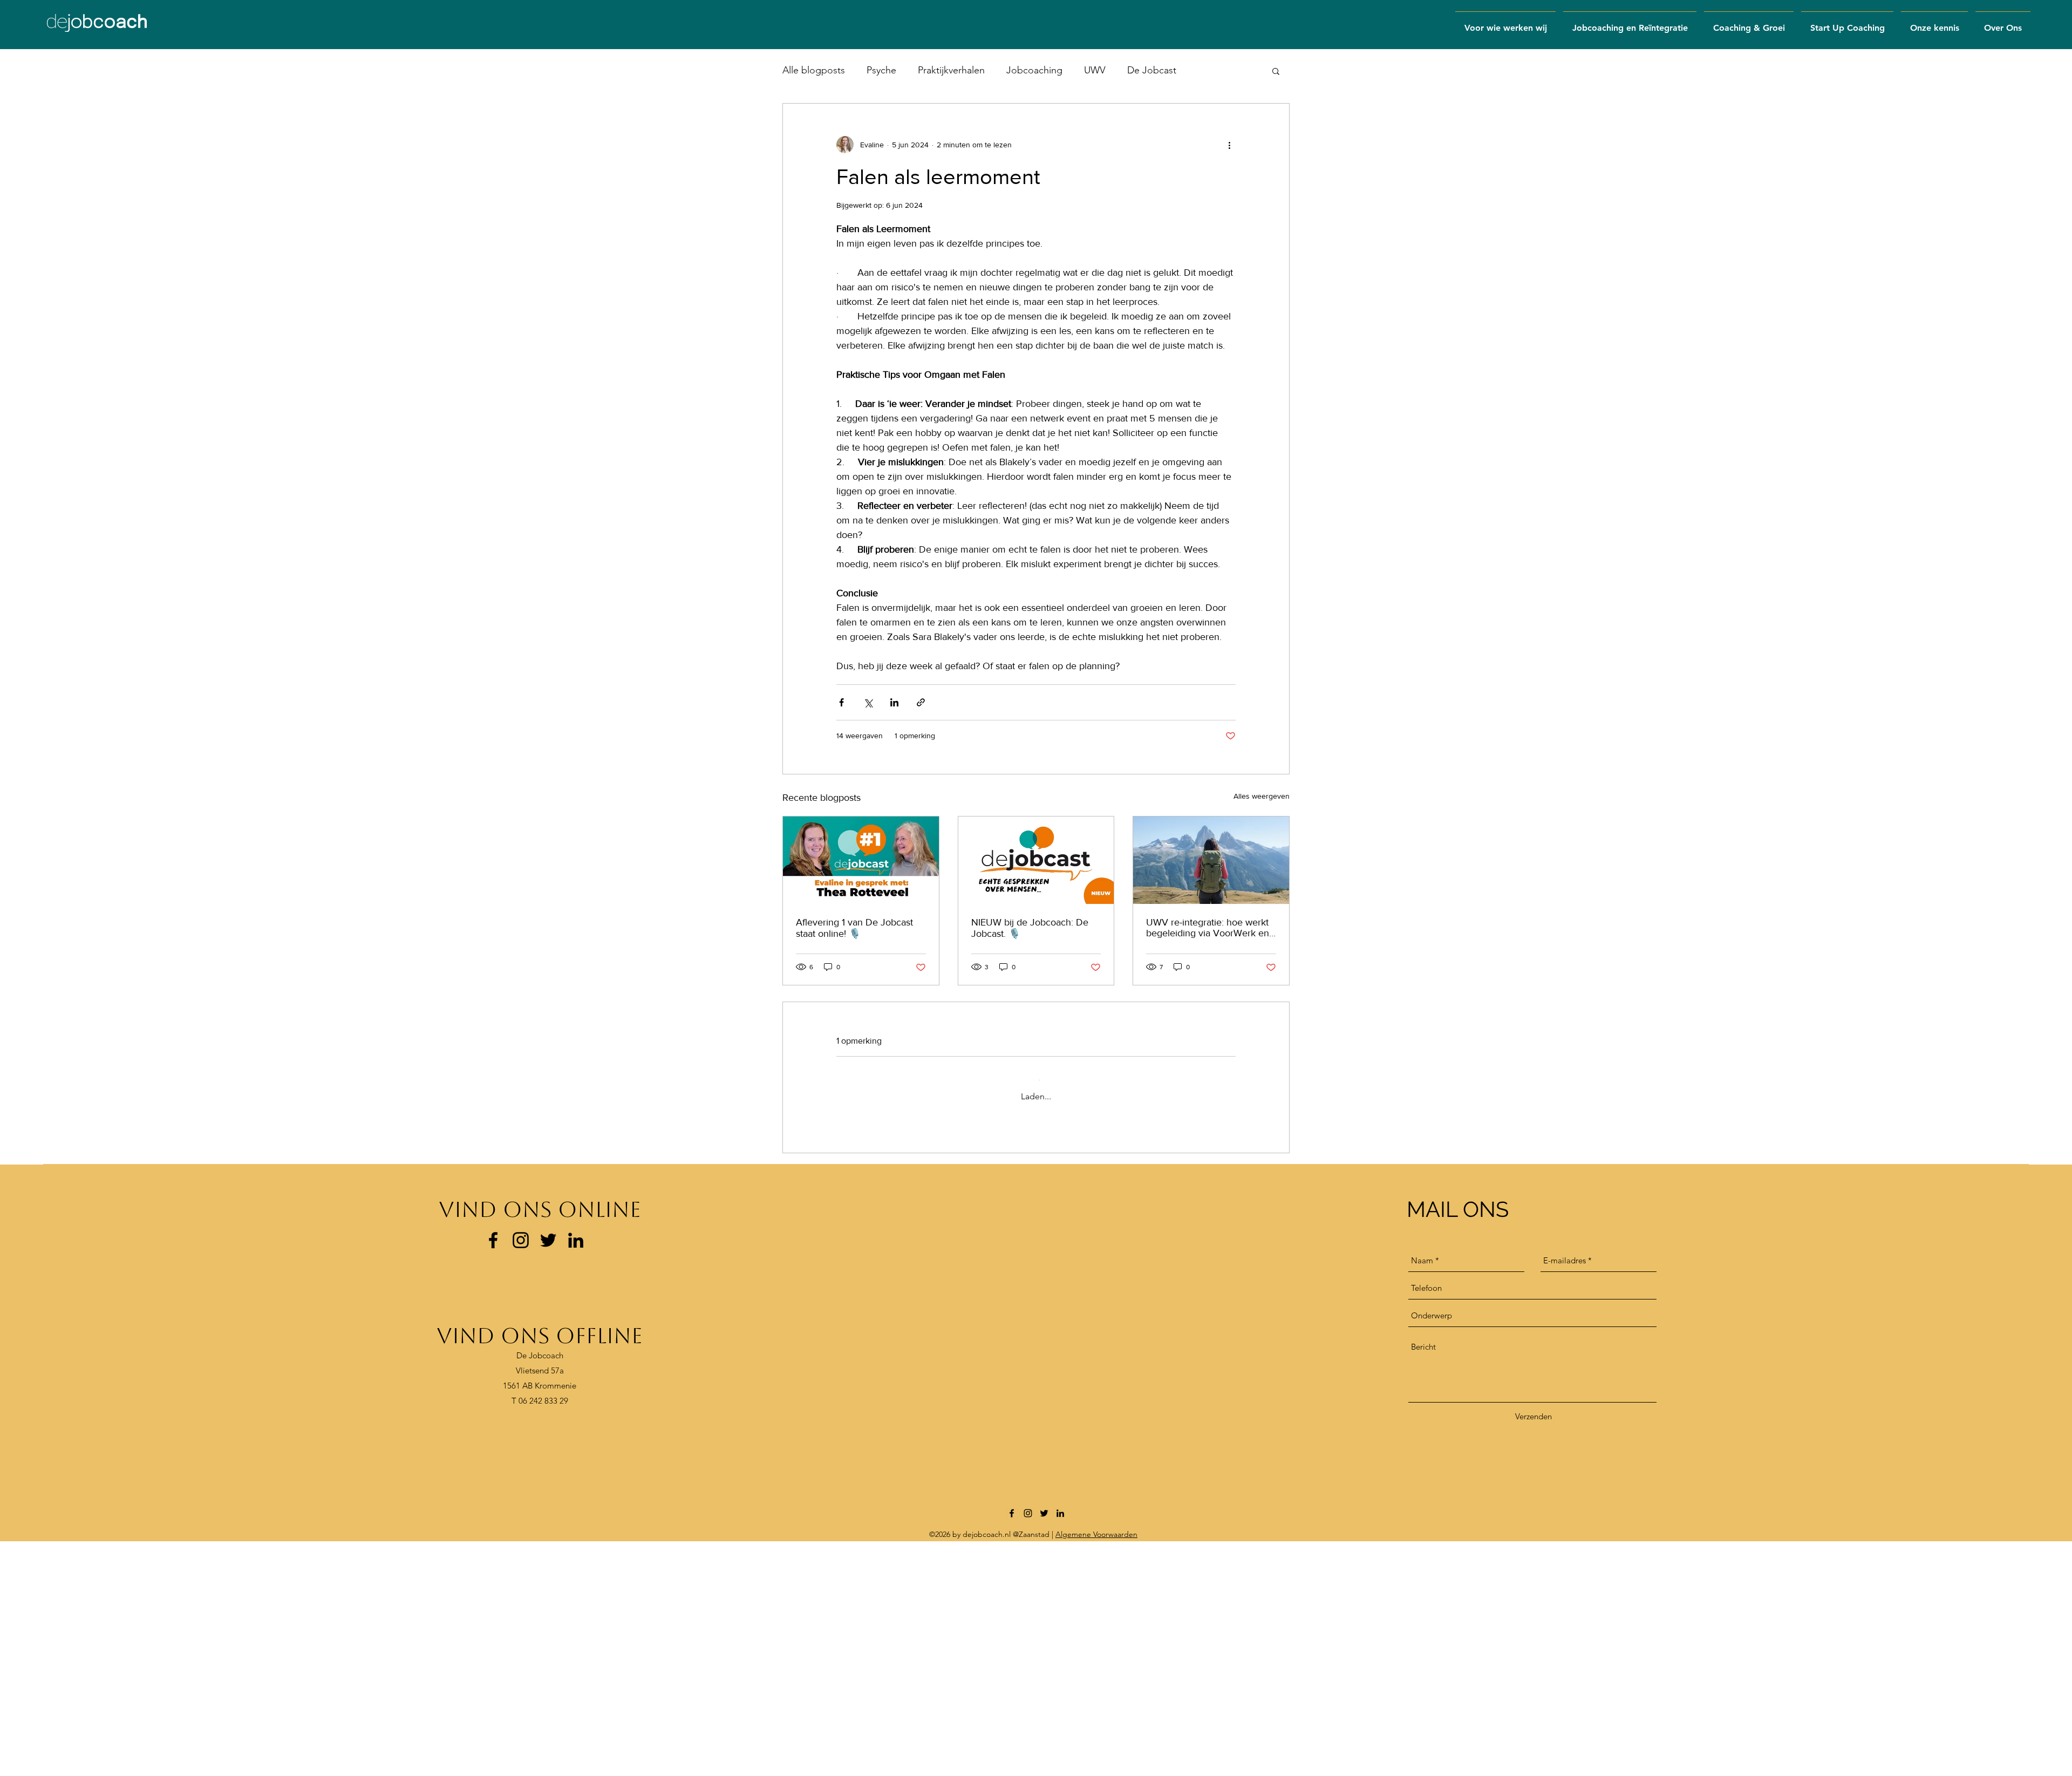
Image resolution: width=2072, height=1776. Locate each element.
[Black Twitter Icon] (548, 1475)
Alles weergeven (1262, 796)
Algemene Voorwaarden (1096, 1769)
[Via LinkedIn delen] (894, 702)
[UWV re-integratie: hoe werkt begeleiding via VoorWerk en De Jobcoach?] (1211, 860)
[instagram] (521, 1475)
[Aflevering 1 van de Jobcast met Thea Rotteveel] (861, 860)
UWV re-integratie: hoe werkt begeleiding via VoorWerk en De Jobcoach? (1208, 928)
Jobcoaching (1034, 70)
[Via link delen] (921, 702)
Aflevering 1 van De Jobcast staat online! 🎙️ (854, 928)
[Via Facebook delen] (841, 702)
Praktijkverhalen (951, 70)
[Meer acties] (1229, 145)
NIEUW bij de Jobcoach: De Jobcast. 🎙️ (1030, 928)
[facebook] (493, 1475)
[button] (1630, 23)
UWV (1095, 70)
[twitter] (1044, 1748)
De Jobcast (1152, 70)
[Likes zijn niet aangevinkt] (869, 1349)
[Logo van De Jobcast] (1036, 860)
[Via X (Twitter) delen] (868, 702)
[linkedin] (576, 1475)
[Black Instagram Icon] (1028, 1748)
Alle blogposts (814, 70)
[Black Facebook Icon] (1012, 1748)
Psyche (881, 70)
